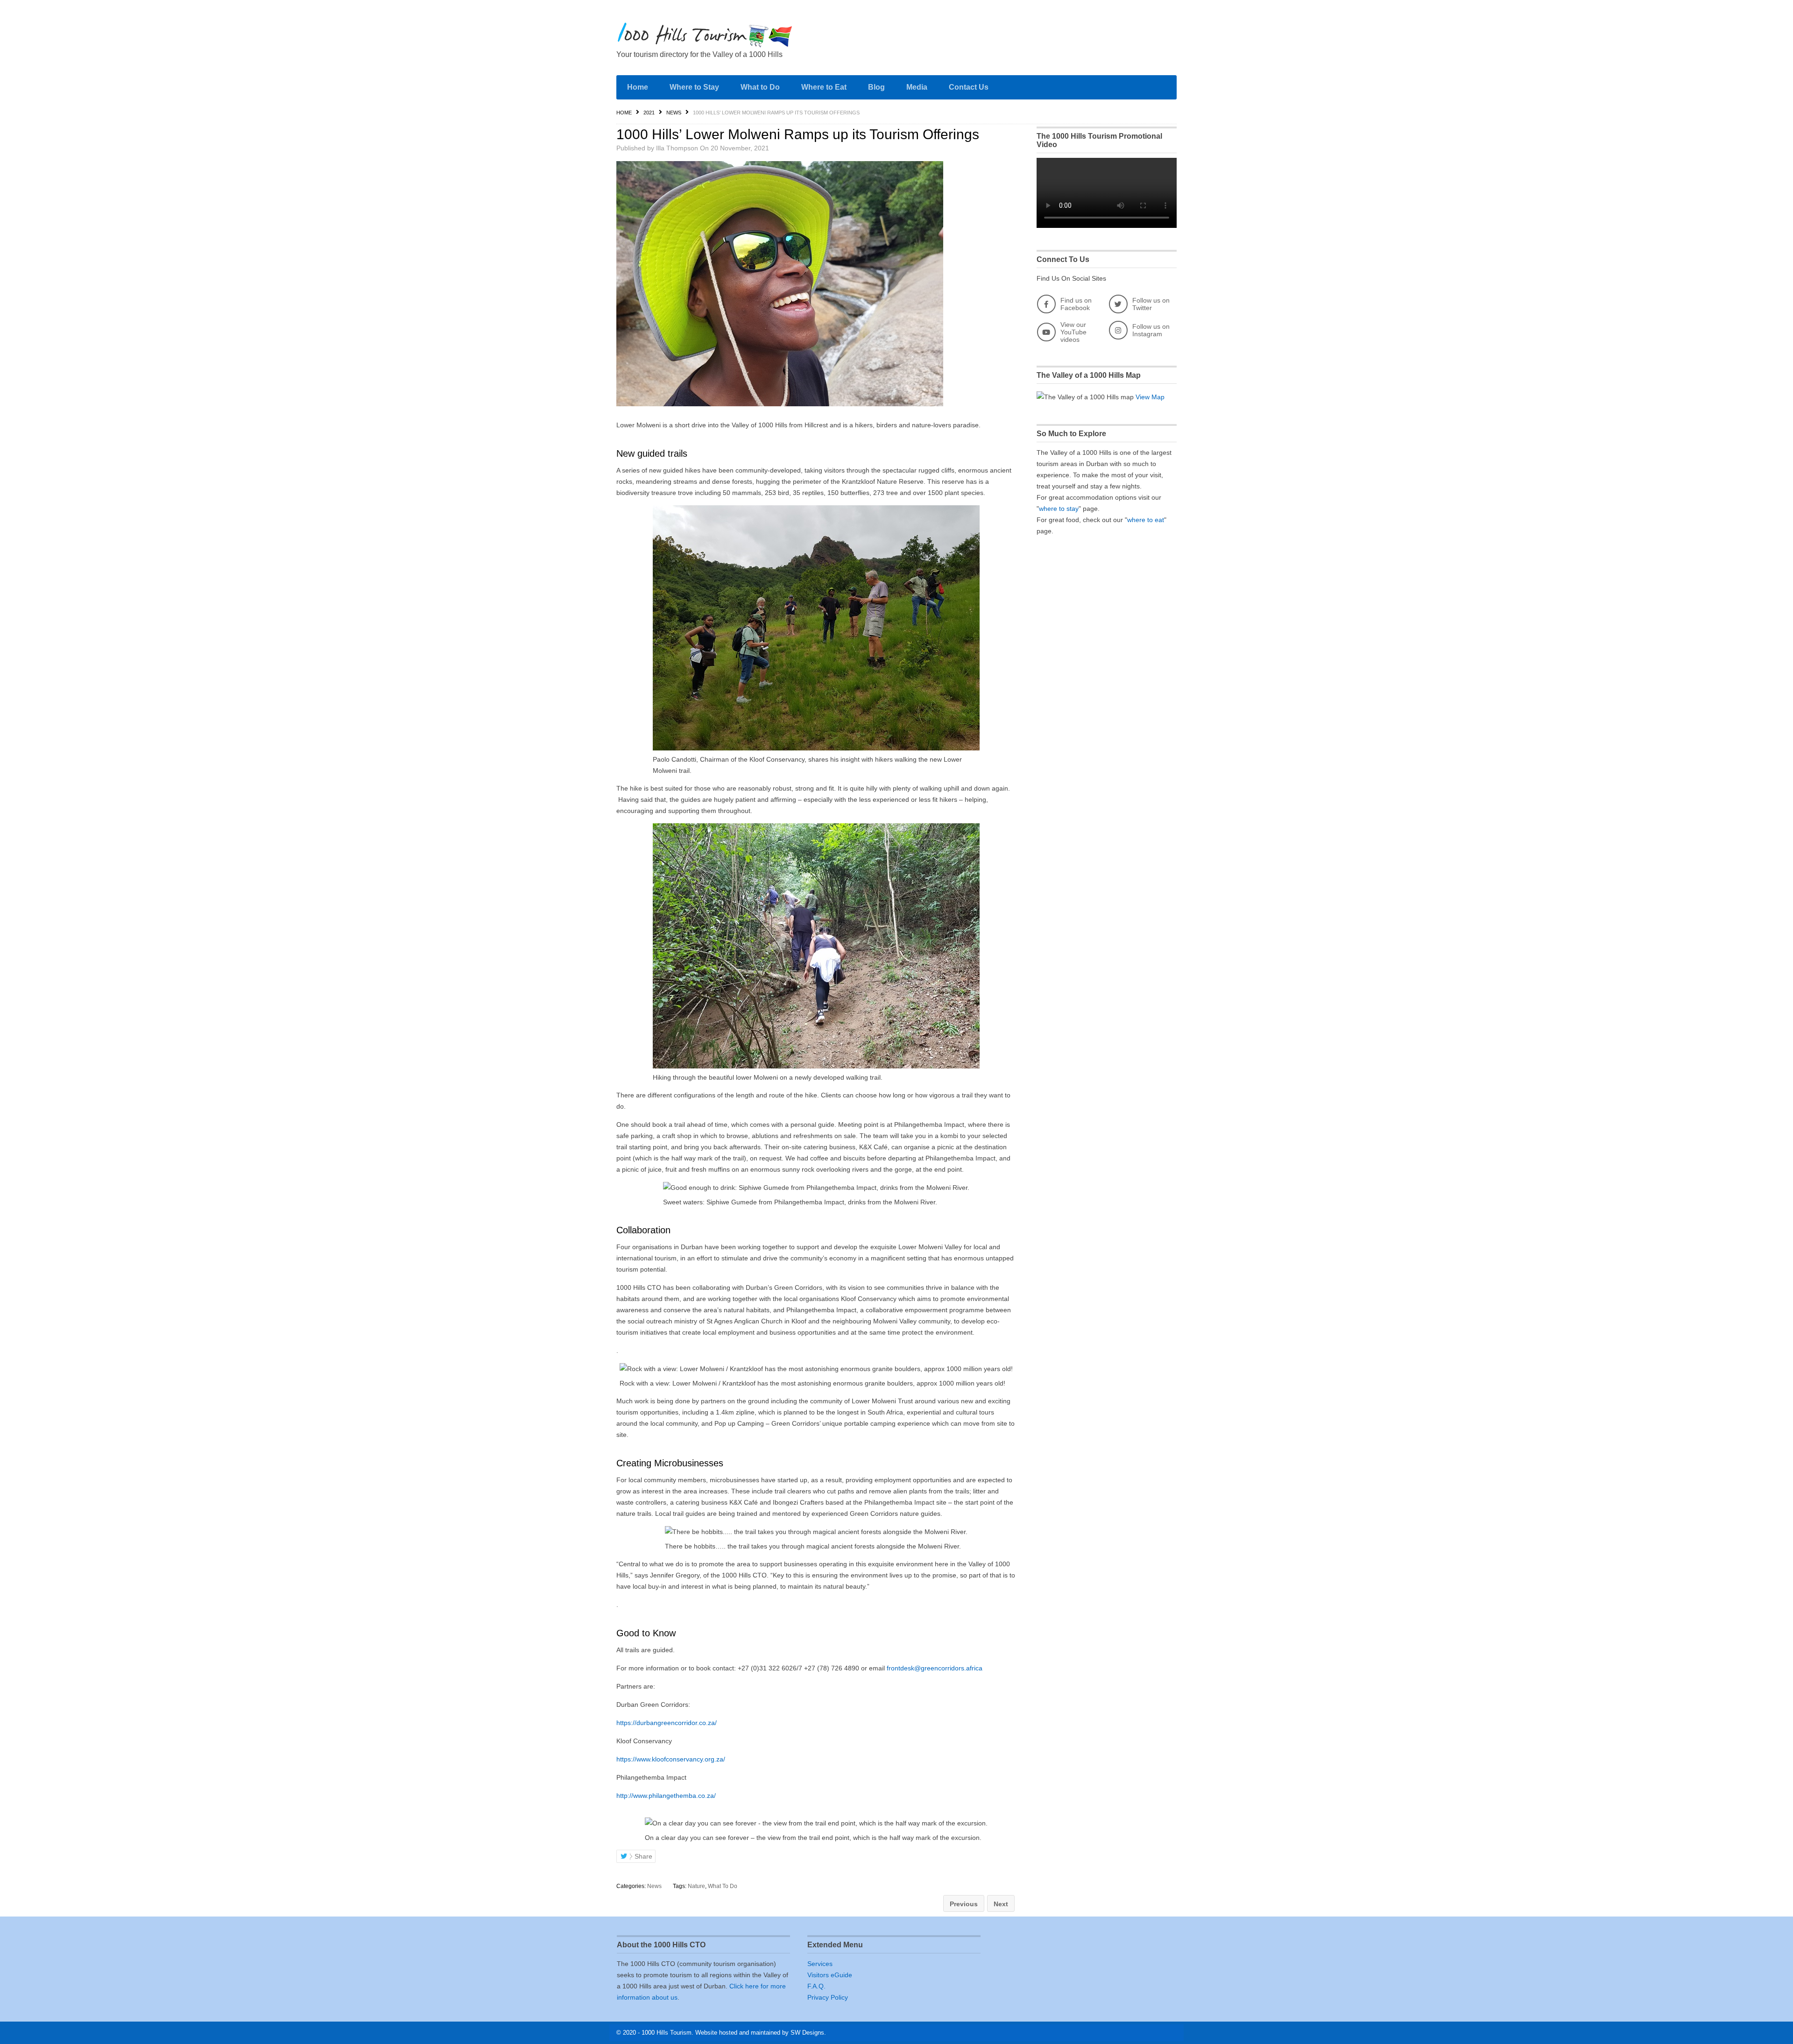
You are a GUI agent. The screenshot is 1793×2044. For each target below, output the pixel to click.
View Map (1150, 397)
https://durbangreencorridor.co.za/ (667, 1723)
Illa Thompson (677, 148)
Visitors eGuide (830, 1975)
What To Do (723, 1886)
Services (820, 1964)
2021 (649, 113)
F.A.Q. (816, 1986)
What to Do (760, 87)
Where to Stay (694, 87)
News (674, 113)
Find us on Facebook (1076, 304)
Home (638, 87)
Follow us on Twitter (1151, 304)
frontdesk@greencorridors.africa (935, 1668)
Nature (696, 1886)
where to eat (1146, 520)
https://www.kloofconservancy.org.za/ (671, 1759)
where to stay (1059, 509)
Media (917, 87)
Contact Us (969, 87)
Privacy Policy (828, 1997)
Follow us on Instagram (1151, 330)
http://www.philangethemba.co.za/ (666, 1796)
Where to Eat (824, 87)
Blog (876, 87)
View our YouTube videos (1073, 332)
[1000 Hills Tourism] (705, 35)
